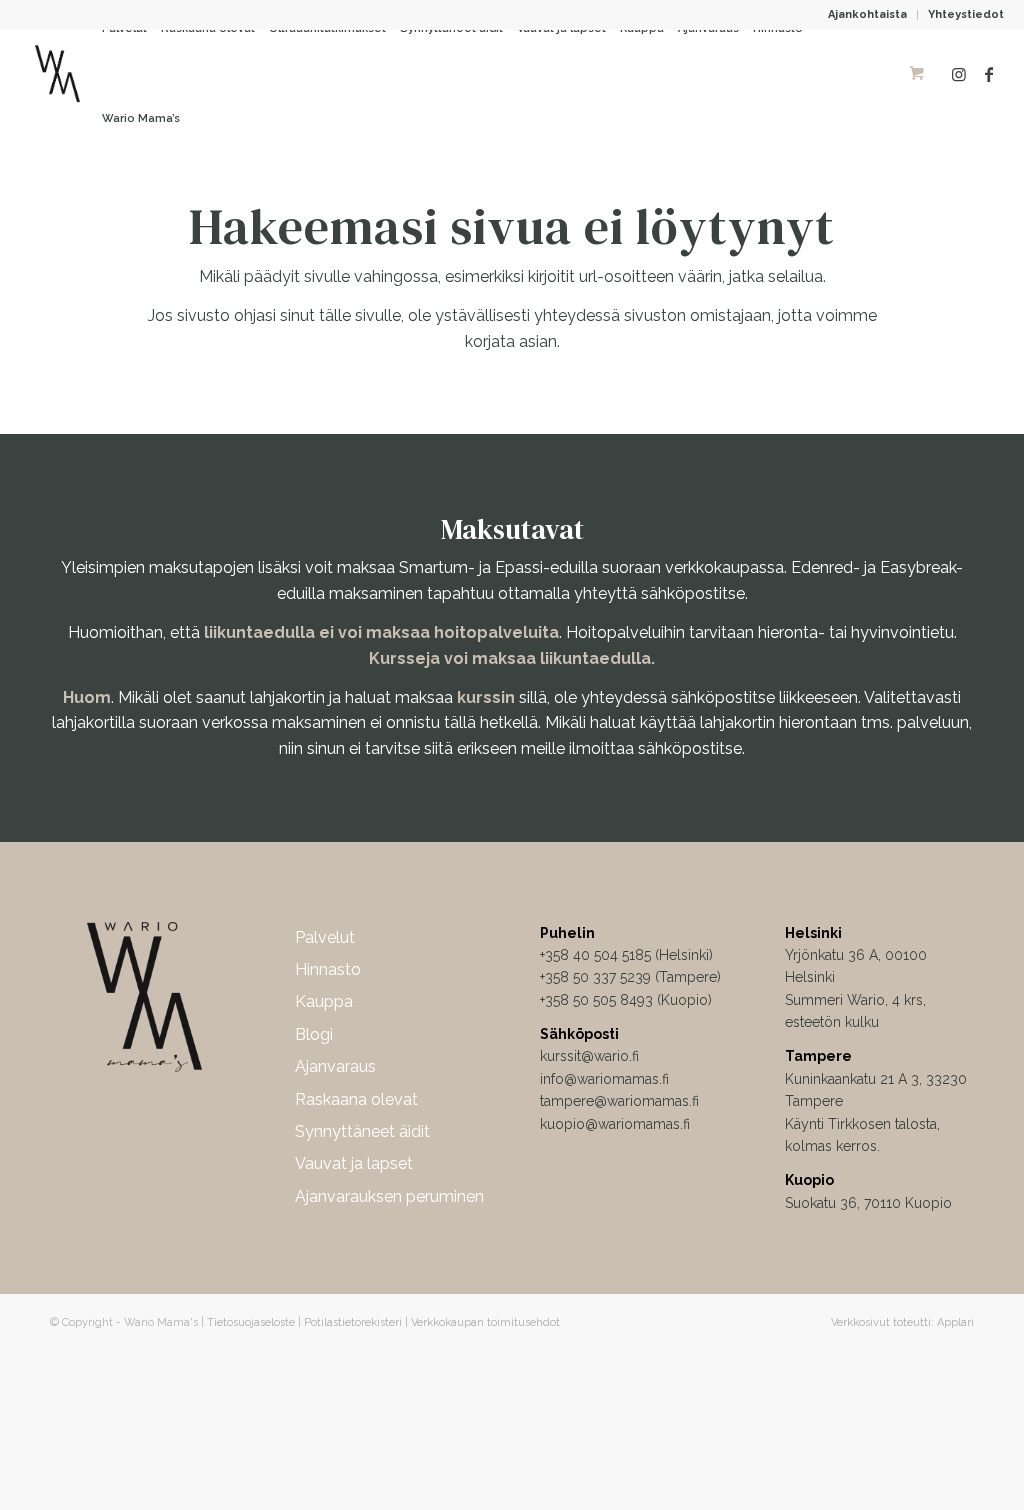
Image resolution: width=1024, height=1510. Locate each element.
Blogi (314, 1034)
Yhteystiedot (966, 14)
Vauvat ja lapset (354, 1163)
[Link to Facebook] (989, 74)
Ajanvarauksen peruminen (389, 1196)
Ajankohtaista (867, 14)
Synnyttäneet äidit (362, 1131)
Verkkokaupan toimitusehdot (485, 1322)
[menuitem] (868, 15)
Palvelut (325, 937)
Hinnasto (328, 969)
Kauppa (324, 1001)
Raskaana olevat (356, 1099)
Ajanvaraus (335, 1066)
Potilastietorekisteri (353, 1322)
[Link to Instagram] (959, 74)
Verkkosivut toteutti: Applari (902, 1322)
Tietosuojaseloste (251, 1322)
